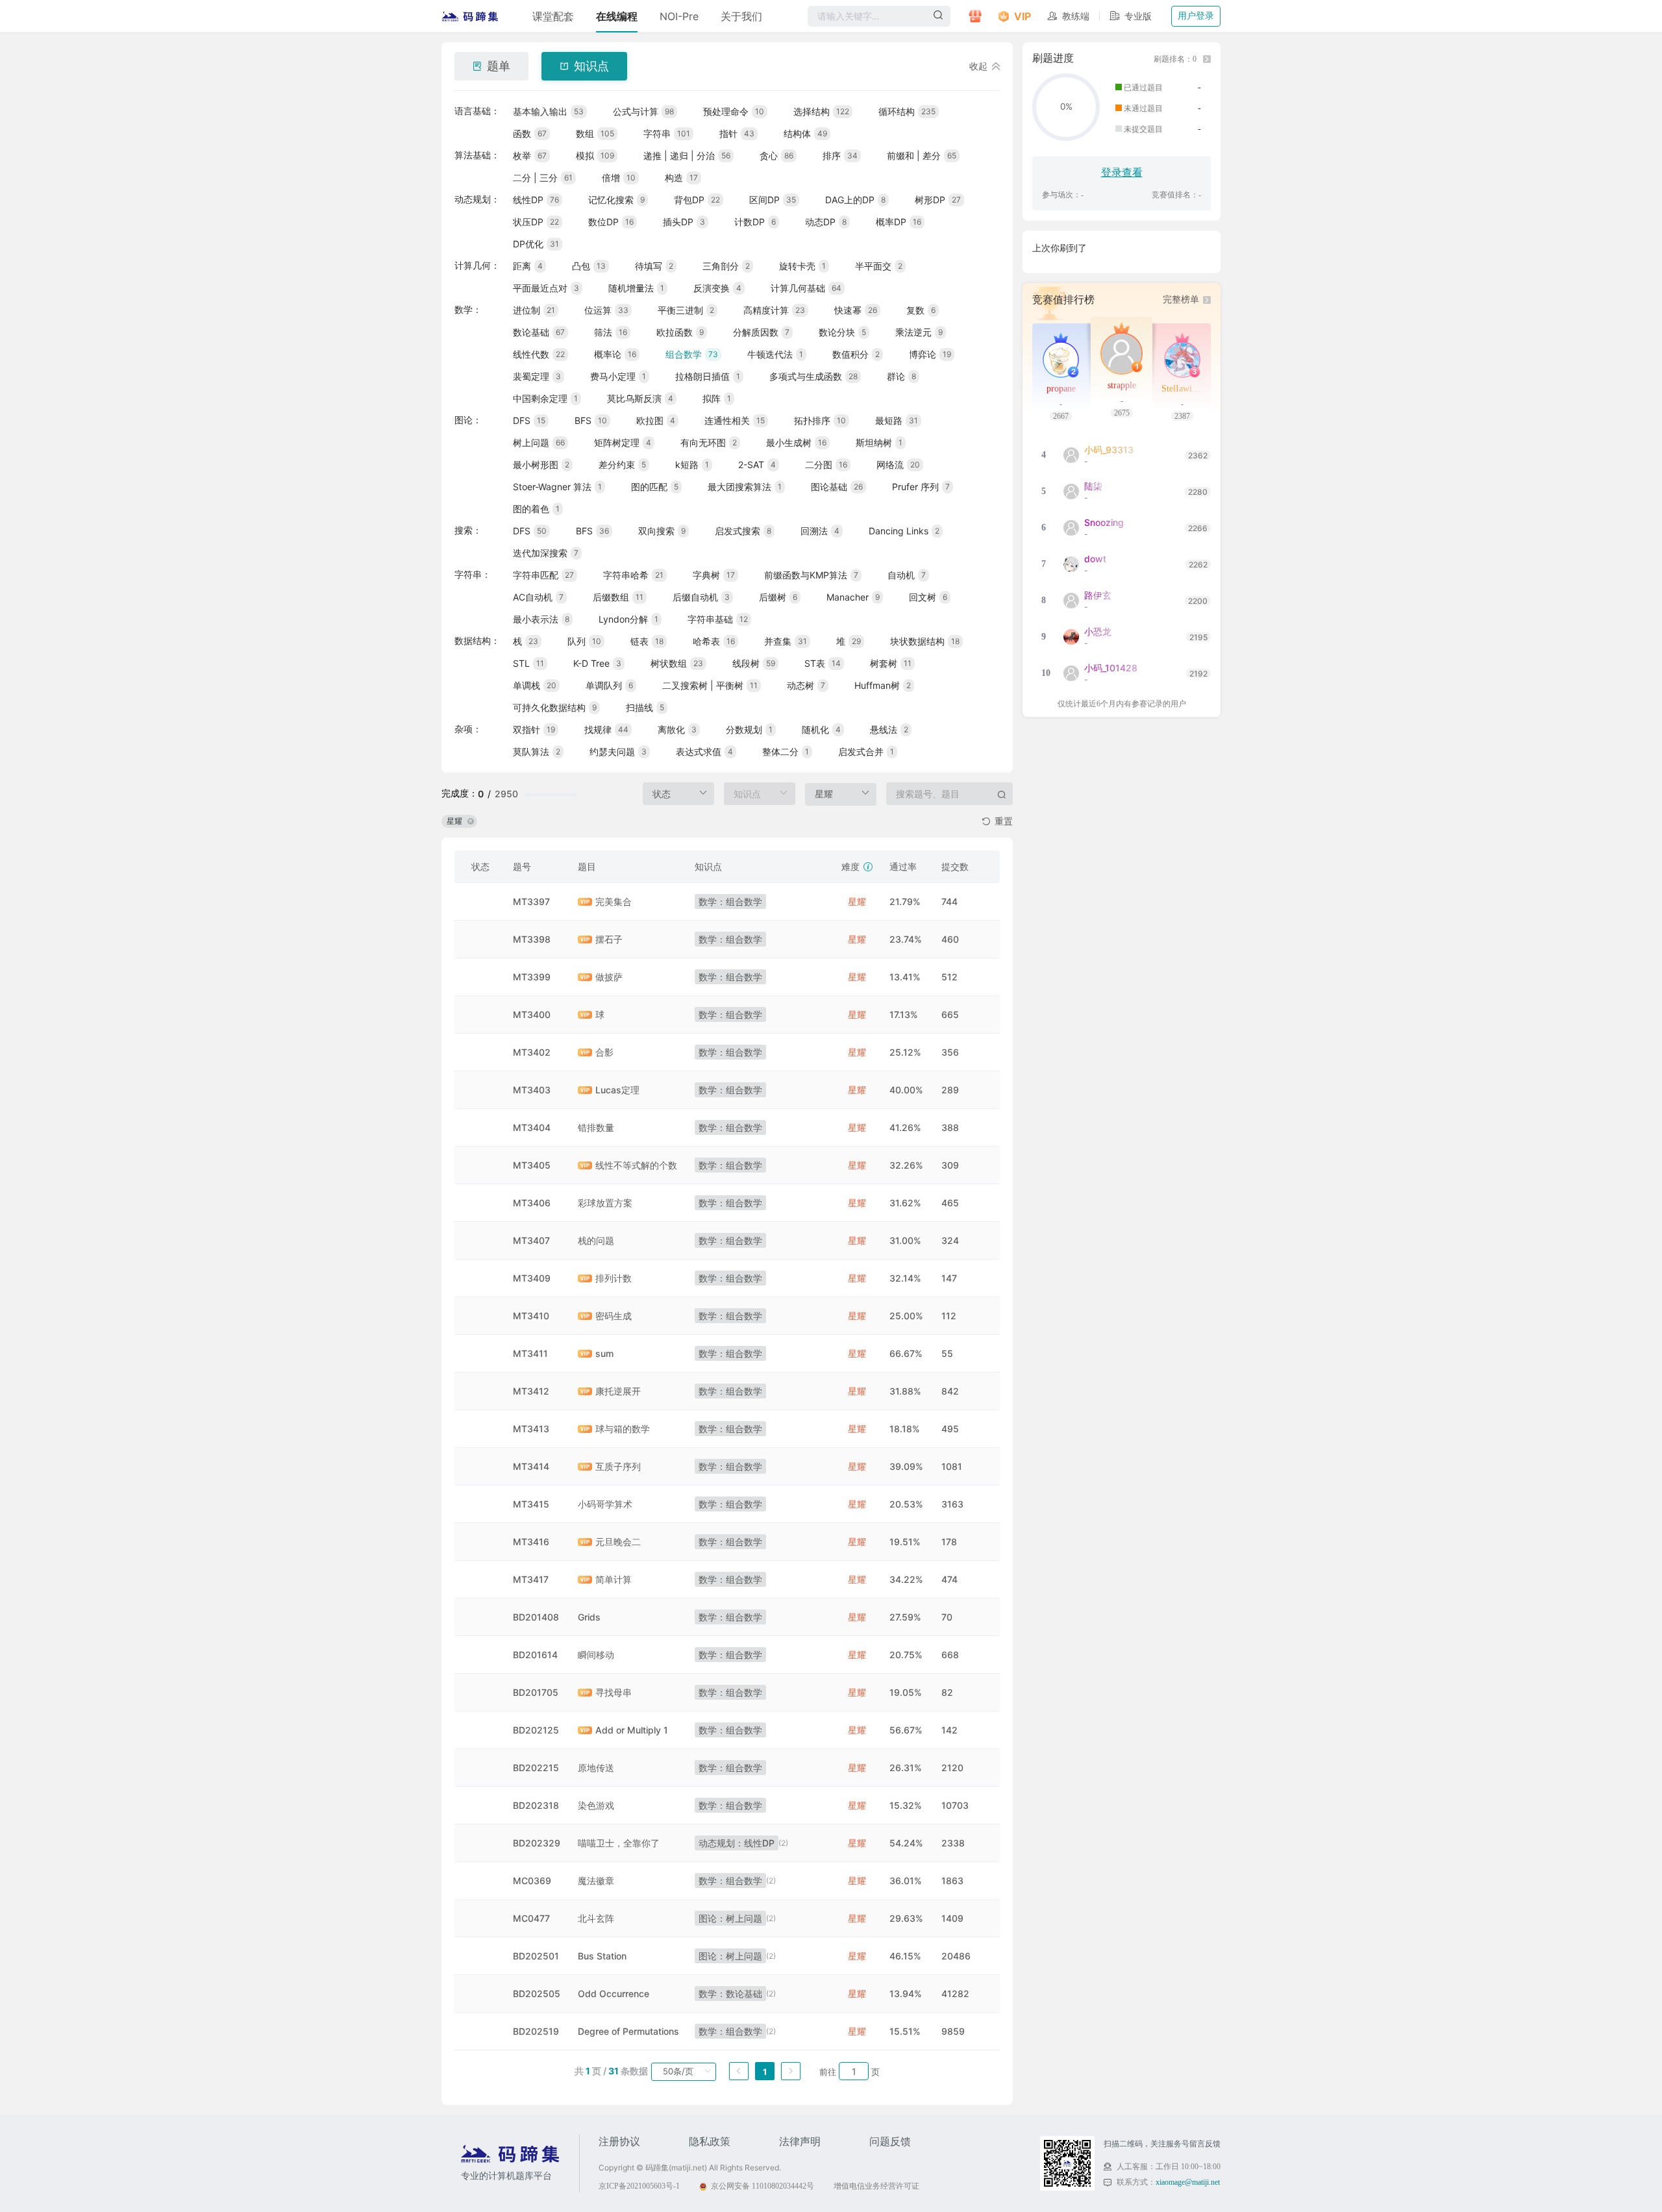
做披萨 (609, 977)
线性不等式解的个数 (636, 1165)
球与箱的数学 (623, 1429)
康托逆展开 (618, 1391)
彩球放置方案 (605, 1203)
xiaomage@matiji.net (1188, 2182)
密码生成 (614, 1316)
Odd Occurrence (614, 1994)
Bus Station (602, 1956)
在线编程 (617, 16)
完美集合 (614, 901)
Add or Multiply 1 (632, 1730)
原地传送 (596, 1768)
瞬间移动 (596, 1655)
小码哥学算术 (605, 1504)
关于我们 (741, 16)
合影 (604, 1052)
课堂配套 (553, 16)
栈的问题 (596, 1240)
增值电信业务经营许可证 (876, 2186)
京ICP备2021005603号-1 (639, 2186)
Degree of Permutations (628, 2031)
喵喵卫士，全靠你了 (619, 1843)
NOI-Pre (679, 16)
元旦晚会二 (618, 1542)
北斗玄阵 (596, 1918)
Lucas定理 (617, 1090)
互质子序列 (618, 1466)
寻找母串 (614, 1692)
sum (604, 1353)
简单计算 (614, 1579)
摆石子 (609, 939)
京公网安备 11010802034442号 (763, 2186)
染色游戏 (596, 1805)
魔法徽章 (596, 1881)
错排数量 (596, 1127)
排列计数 (614, 1278)
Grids (589, 1617)
